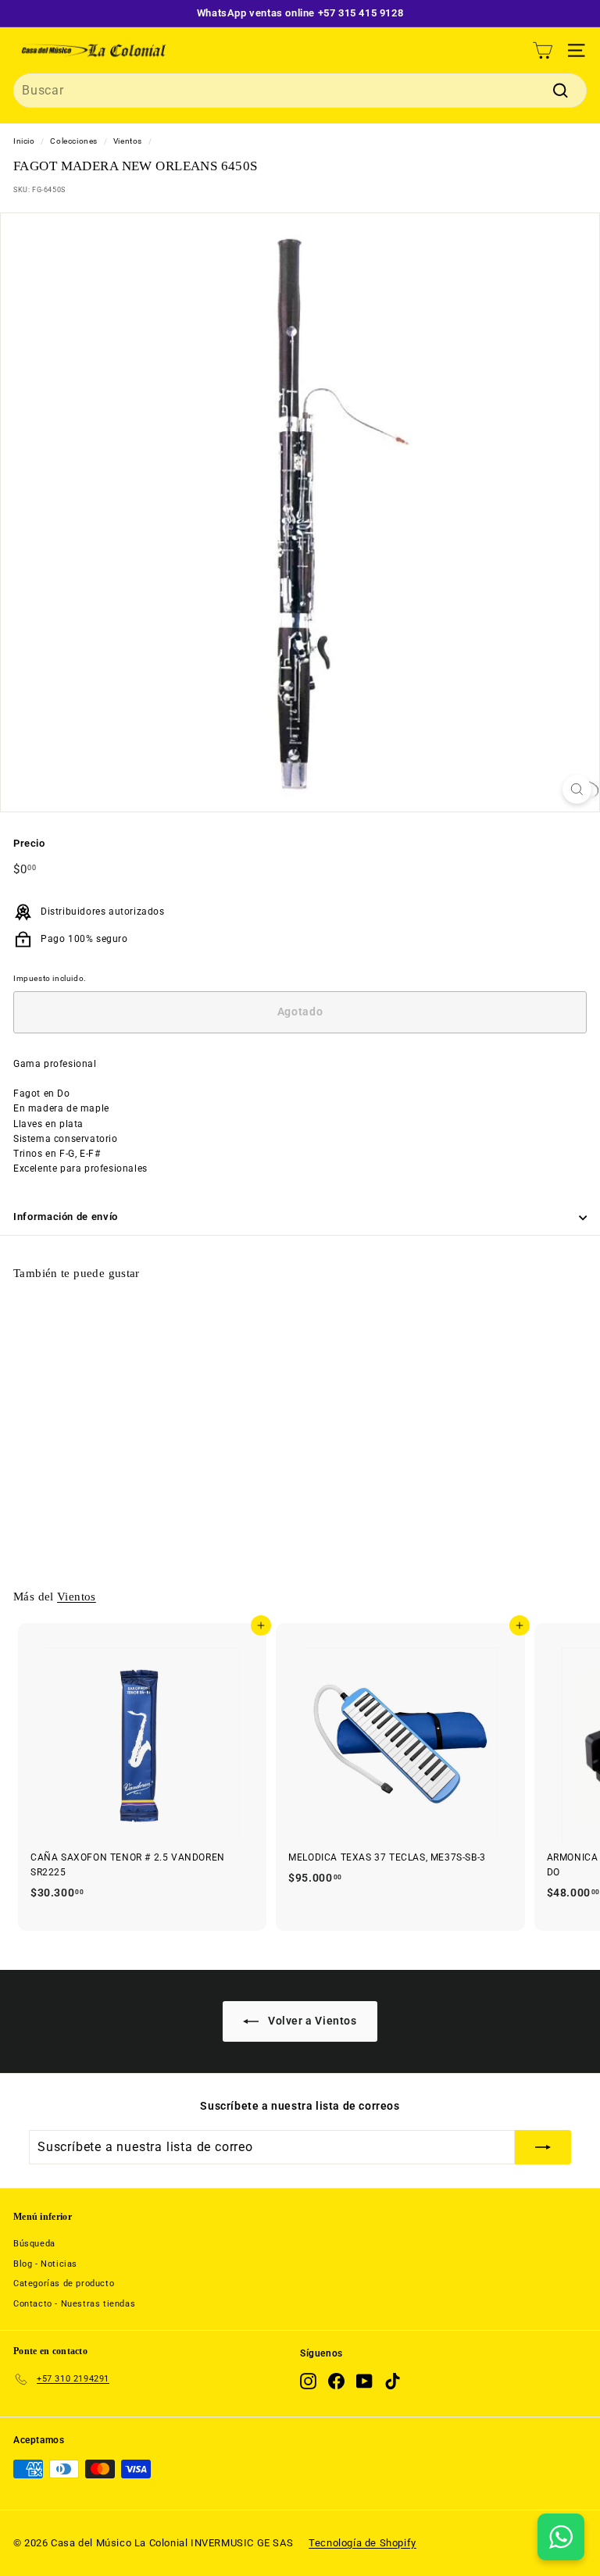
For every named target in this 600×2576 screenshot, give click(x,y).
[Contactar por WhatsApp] (561, 2537)
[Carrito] (543, 50)
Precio (29, 843)
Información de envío (66, 1217)
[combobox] (300, 91)
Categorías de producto (64, 2283)
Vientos (128, 141)
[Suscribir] (543, 2147)
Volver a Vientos (311, 2021)
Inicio (24, 141)
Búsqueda (34, 2244)
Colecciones (74, 141)
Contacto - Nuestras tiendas (74, 2304)
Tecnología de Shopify (362, 2543)
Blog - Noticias (45, 2264)
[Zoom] (577, 789)
